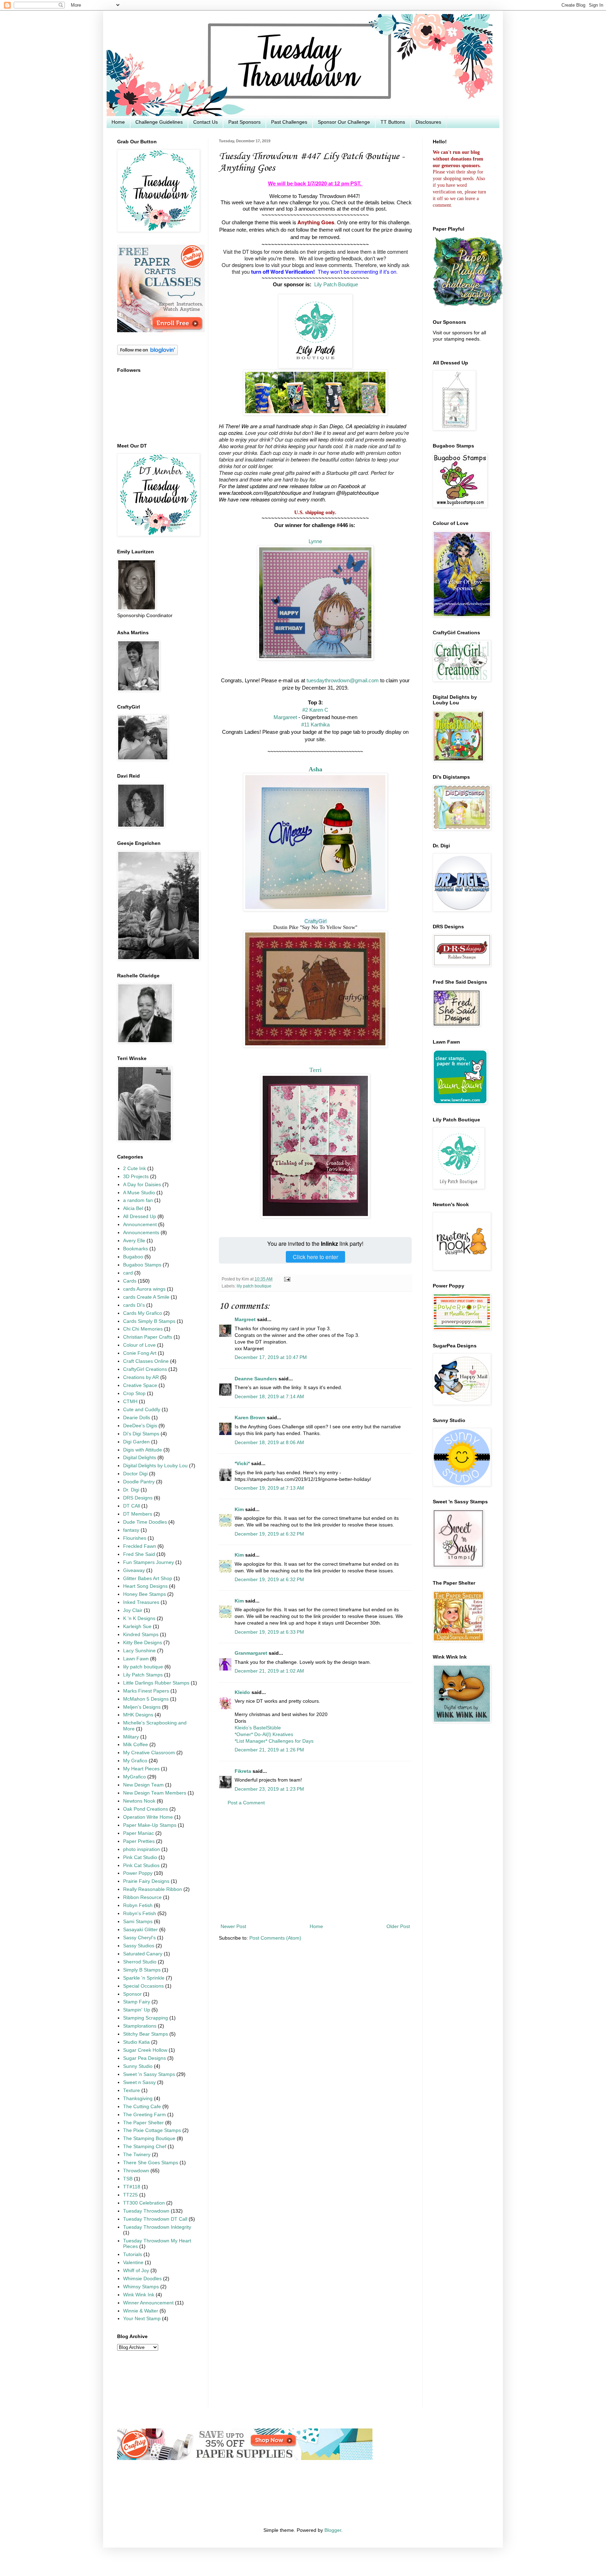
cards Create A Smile (146, 1297)
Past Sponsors (244, 122)
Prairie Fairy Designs (146, 1881)
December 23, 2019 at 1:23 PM (269, 1789)
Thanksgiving (138, 2099)
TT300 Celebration (144, 2203)
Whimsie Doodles (142, 2279)
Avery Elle (134, 1241)
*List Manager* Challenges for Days (274, 1741)
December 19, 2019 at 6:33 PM (269, 1632)
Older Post (398, 1926)
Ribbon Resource (142, 1897)
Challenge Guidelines (159, 122)
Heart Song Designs (145, 1586)
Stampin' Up (137, 2010)
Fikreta (243, 1771)
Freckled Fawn (140, 1546)
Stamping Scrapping (146, 2018)
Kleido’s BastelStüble (258, 1728)
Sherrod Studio (140, 1962)
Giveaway (134, 1570)
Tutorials (133, 2254)
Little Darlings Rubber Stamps (156, 1683)
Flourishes (135, 1538)
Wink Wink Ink (139, 2295)
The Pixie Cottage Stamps (152, 2130)
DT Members (138, 1514)
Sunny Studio (138, 2066)
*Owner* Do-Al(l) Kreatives (264, 1734)
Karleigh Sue (137, 1627)
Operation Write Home (148, 1817)
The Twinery (137, 2155)
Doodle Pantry (139, 1482)
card (128, 1273)
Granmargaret (251, 1653)
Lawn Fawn (136, 1659)
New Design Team (143, 1785)
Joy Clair (133, 1610)
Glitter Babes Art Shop (148, 1579)
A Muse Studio (139, 1193)
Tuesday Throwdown (146, 2211)
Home (118, 122)
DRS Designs (138, 1498)
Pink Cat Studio (140, 1857)
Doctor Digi (135, 1474)
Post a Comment (246, 1803)
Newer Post (233, 1926)
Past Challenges (289, 122)
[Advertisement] (315, 1865)
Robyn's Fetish (140, 1914)
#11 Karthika (315, 725)
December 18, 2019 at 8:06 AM (269, 1443)
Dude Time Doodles (145, 1522)
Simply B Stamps (142, 1970)
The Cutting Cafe (142, 2107)
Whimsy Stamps (141, 2287)
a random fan (138, 1200)
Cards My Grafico (143, 1313)
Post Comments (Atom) (275, 1938)
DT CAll (132, 1506)
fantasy (131, 1530)
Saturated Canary (143, 1954)
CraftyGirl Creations (145, 1369)
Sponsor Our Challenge (344, 122)
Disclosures (428, 122)
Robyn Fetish (138, 1905)
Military (131, 1737)
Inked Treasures (141, 1602)
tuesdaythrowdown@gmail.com (343, 681)
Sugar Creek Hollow (145, 2050)
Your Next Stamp (142, 2319)
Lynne (315, 541)
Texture (132, 2090)
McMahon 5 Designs (146, 1699)
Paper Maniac (139, 1833)
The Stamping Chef (145, 2147)
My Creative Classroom (149, 1753)
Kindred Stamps (141, 1635)
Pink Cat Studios (141, 1866)
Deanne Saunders (256, 1379)
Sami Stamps (138, 1922)
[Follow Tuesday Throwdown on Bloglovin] (147, 353)
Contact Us (206, 122)
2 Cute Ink (134, 1169)
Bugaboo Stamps (142, 1265)
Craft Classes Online (146, 1361)
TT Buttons (393, 122)
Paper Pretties (139, 1841)
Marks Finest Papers (146, 1691)
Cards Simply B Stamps (149, 1321)
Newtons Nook (139, 1801)
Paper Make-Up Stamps (150, 1825)
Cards (130, 1281)
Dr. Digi (131, 1490)
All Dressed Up (140, 1217)
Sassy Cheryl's (139, 1938)
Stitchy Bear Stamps (146, 2034)
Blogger (333, 2530)
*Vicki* (242, 1464)
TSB (128, 2179)
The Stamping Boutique (149, 2138)
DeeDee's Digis (140, 1426)
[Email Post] (286, 1279)
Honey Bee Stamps (144, 1594)
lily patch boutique (254, 1286)
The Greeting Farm (144, 2115)
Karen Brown (250, 1418)
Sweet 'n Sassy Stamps (149, 2074)
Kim (239, 1509)
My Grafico (135, 1761)
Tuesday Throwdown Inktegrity (157, 2227)
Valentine (133, 2263)
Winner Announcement (148, 2303)
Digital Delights (140, 1458)
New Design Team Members (155, 1793)
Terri (315, 1070)
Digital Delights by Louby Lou (155, 1466)
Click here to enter (315, 1257)
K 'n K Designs (139, 1618)
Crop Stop (134, 1393)
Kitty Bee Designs (143, 1643)
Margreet (245, 1320)
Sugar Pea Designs (144, 2058)
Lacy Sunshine (139, 1651)
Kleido (242, 1692)
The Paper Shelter (143, 2123)
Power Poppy (138, 1873)
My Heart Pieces (141, 1769)
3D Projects (136, 1177)
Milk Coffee (136, 1745)
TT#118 (132, 2187)
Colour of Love (139, 1345)
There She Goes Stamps (151, 2163)
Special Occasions (143, 1986)
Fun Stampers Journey (149, 1562)
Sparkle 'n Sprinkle (144, 1978)
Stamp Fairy (137, 2002)
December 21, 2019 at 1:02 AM (269, 1671)
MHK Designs (138, 1715)
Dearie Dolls (137, 1418)
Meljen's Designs (142, 1707)
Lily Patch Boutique (336, 285)
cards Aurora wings (144, 1289)
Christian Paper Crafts (148, 1337)
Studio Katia (136, 2042)
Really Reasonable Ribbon (153, 1889)
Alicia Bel (133, 1208)
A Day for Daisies (142, 1185)
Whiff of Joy (136, 2271)
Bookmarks (136, 1249)
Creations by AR (141, 1377)
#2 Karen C (315, 710)
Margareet (285, 717)
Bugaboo (133, 1257)
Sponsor (132, 1994)
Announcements (141, 1233)
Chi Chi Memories (143, 1329)
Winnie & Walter (141, 2311)
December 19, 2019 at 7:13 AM (269, 1488)
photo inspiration (142, 1849)
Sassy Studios (139, 1946)
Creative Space (140, 1385)
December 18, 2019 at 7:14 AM (269, 1397)
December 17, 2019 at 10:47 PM (271, 1357)
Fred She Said (139, 1554)
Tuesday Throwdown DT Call (155, 2219)
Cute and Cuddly (142, 1410)
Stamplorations (140, 2026)
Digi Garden (136, 1442)
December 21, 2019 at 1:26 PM (269, 1750)
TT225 (130, 2195)
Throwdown (136, 2171)
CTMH (130, 1402)
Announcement (140, 1225)
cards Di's (134, 1305)
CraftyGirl (315, 921)
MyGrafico (134, 1777)
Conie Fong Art (140, 1353)
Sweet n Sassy (139, 2082)
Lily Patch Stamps (143, 1675)
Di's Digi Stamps (141, 1434)
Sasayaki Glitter (140, 1930)
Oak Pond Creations (146, 1809)
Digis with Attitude (143, 1450)
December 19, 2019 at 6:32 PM (269, 1534)
